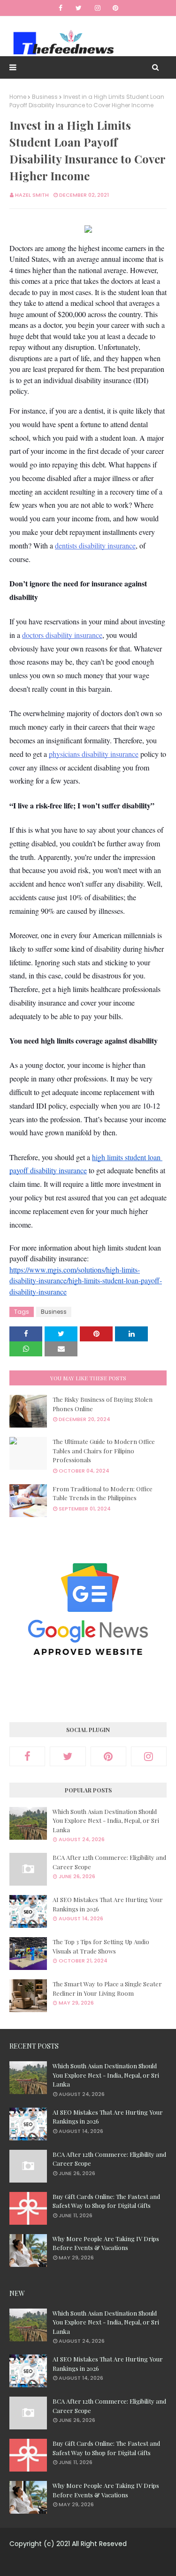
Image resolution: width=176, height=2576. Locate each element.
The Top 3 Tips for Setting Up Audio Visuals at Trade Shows (101, 1946)
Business (45, 97)
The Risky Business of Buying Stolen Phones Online (103, 1404)
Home (18, 97)
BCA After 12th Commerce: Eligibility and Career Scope (109, 1862)
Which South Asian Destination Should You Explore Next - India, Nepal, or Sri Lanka (106, 1821)
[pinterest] (115, 8)
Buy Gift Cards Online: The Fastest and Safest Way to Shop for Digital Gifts (106, 2201)
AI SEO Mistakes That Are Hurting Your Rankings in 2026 (108, 1904)
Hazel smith (32, 195)
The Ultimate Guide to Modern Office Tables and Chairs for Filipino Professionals (104, 1451)
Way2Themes (95, 2563)
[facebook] (61, 8)
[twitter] (79, 8)
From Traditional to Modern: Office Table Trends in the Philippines (103, 1493)
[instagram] (98, 8)
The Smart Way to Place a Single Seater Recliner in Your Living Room (107, 1988)
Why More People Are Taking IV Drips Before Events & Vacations (106, 2243)
